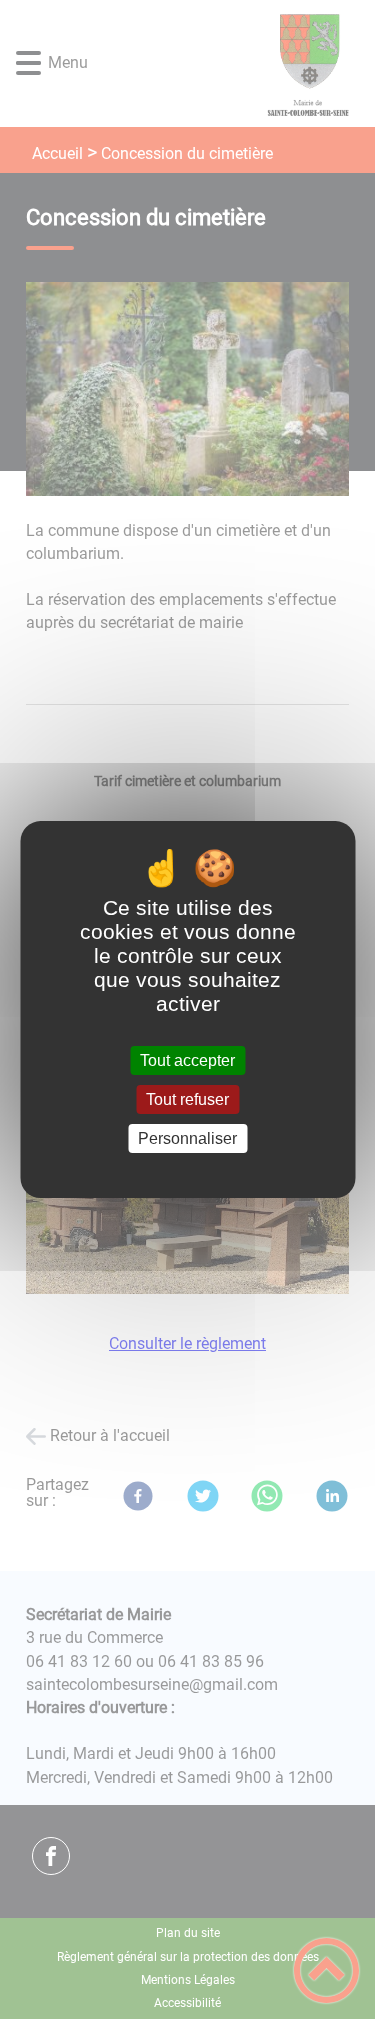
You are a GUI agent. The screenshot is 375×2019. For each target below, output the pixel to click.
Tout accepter (187, 1060)
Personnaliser (187, 1138)
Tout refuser (187, 1099)
